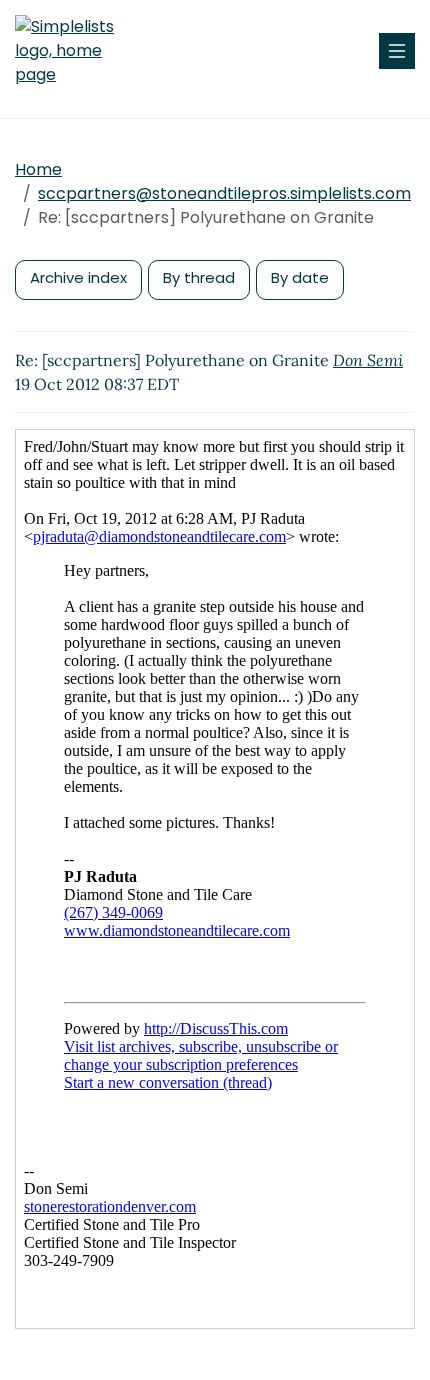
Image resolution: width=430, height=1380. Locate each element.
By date (300, 277)
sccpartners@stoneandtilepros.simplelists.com (224, 193)
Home (38, 169)
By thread (199, 277)
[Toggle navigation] (397, 51)
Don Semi (368, 360)
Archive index (78, 277)
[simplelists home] (75, 51)
